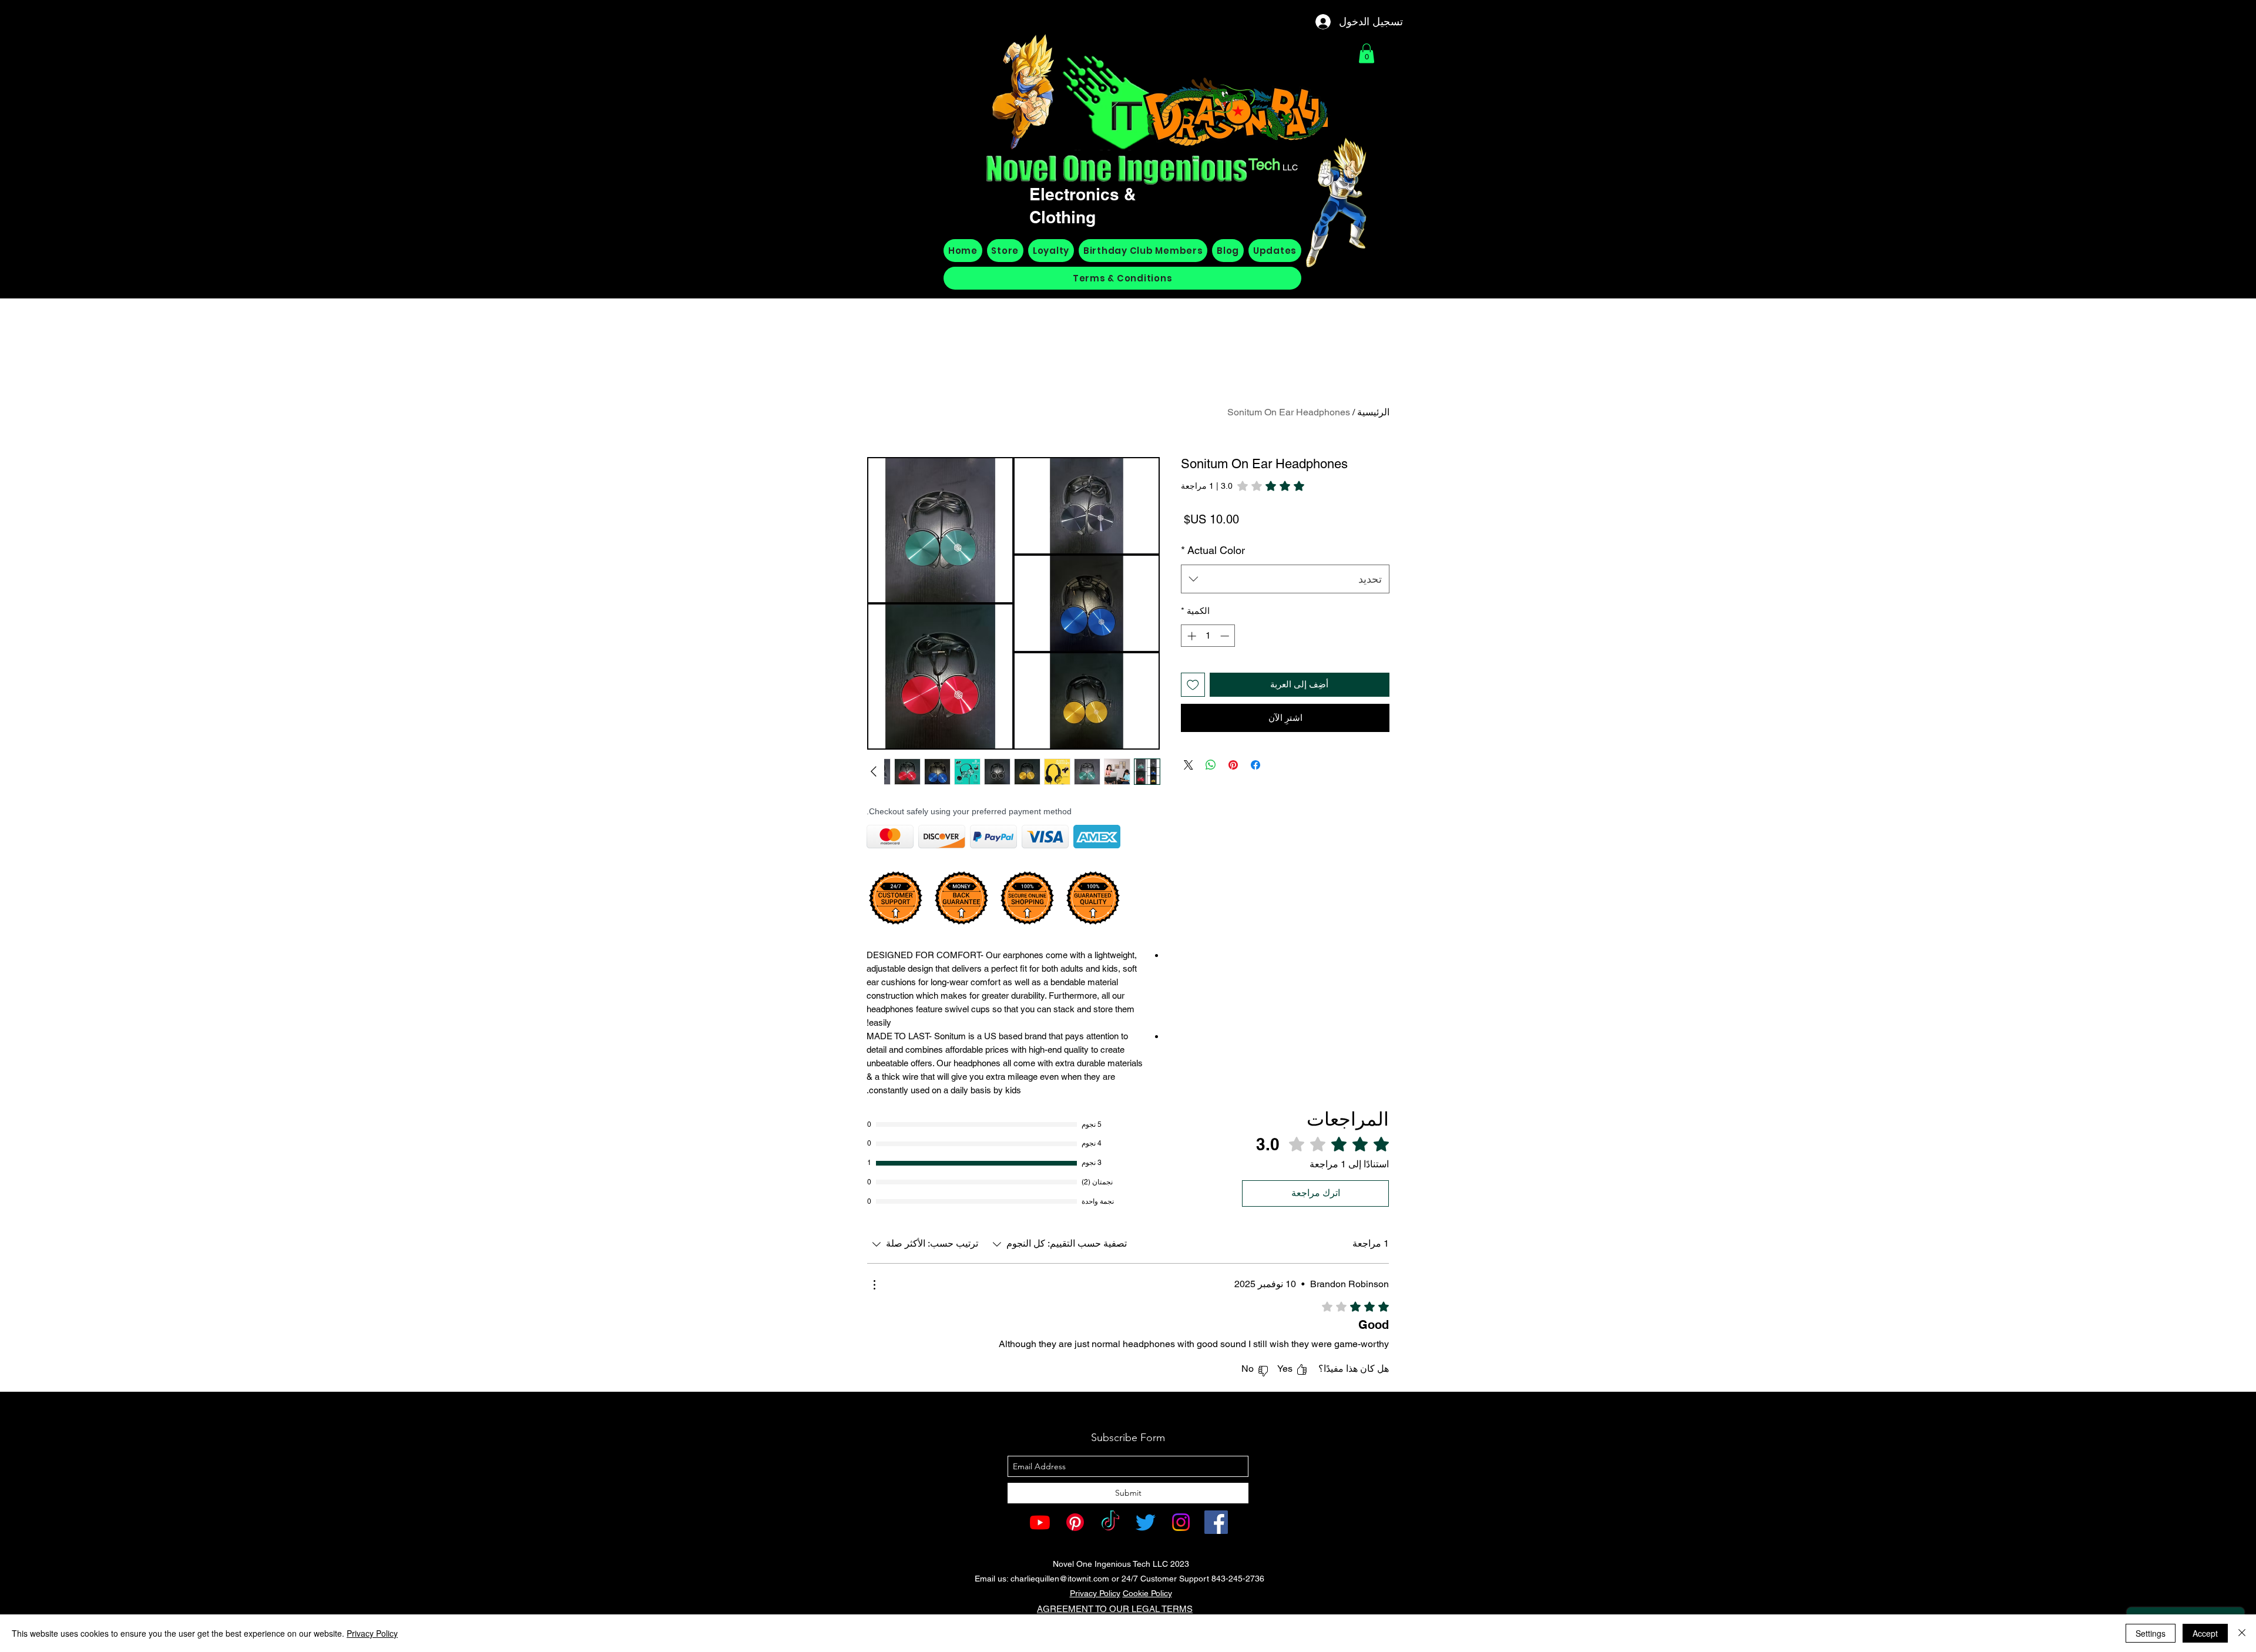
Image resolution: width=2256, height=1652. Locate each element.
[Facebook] (1216, 1522)
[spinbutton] (1208, 636)
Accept (2205, 1633)
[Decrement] (1226, 636)
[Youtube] (1040, 1522)
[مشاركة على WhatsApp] (1211, 765)
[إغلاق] (2242, 1633)
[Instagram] (1181, 1522)
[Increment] (1191, 636)
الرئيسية (1373, 412)
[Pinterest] (1075, 1522)
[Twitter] (1146, 1522)
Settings (2151, 1633)
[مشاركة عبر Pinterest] (1233, 765)
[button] (1367, 53)
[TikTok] (1110, 1522)
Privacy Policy (1095, 1593)
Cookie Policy (1147, 1593)
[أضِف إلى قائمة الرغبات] (1193, 685)
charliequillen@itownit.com (1060, 1579)
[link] (1243, 486)
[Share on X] (1189, 765)
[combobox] (1285, 579)
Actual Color (1213, 550)
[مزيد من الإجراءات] (874, 1285)
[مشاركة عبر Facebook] (1255, 765)
